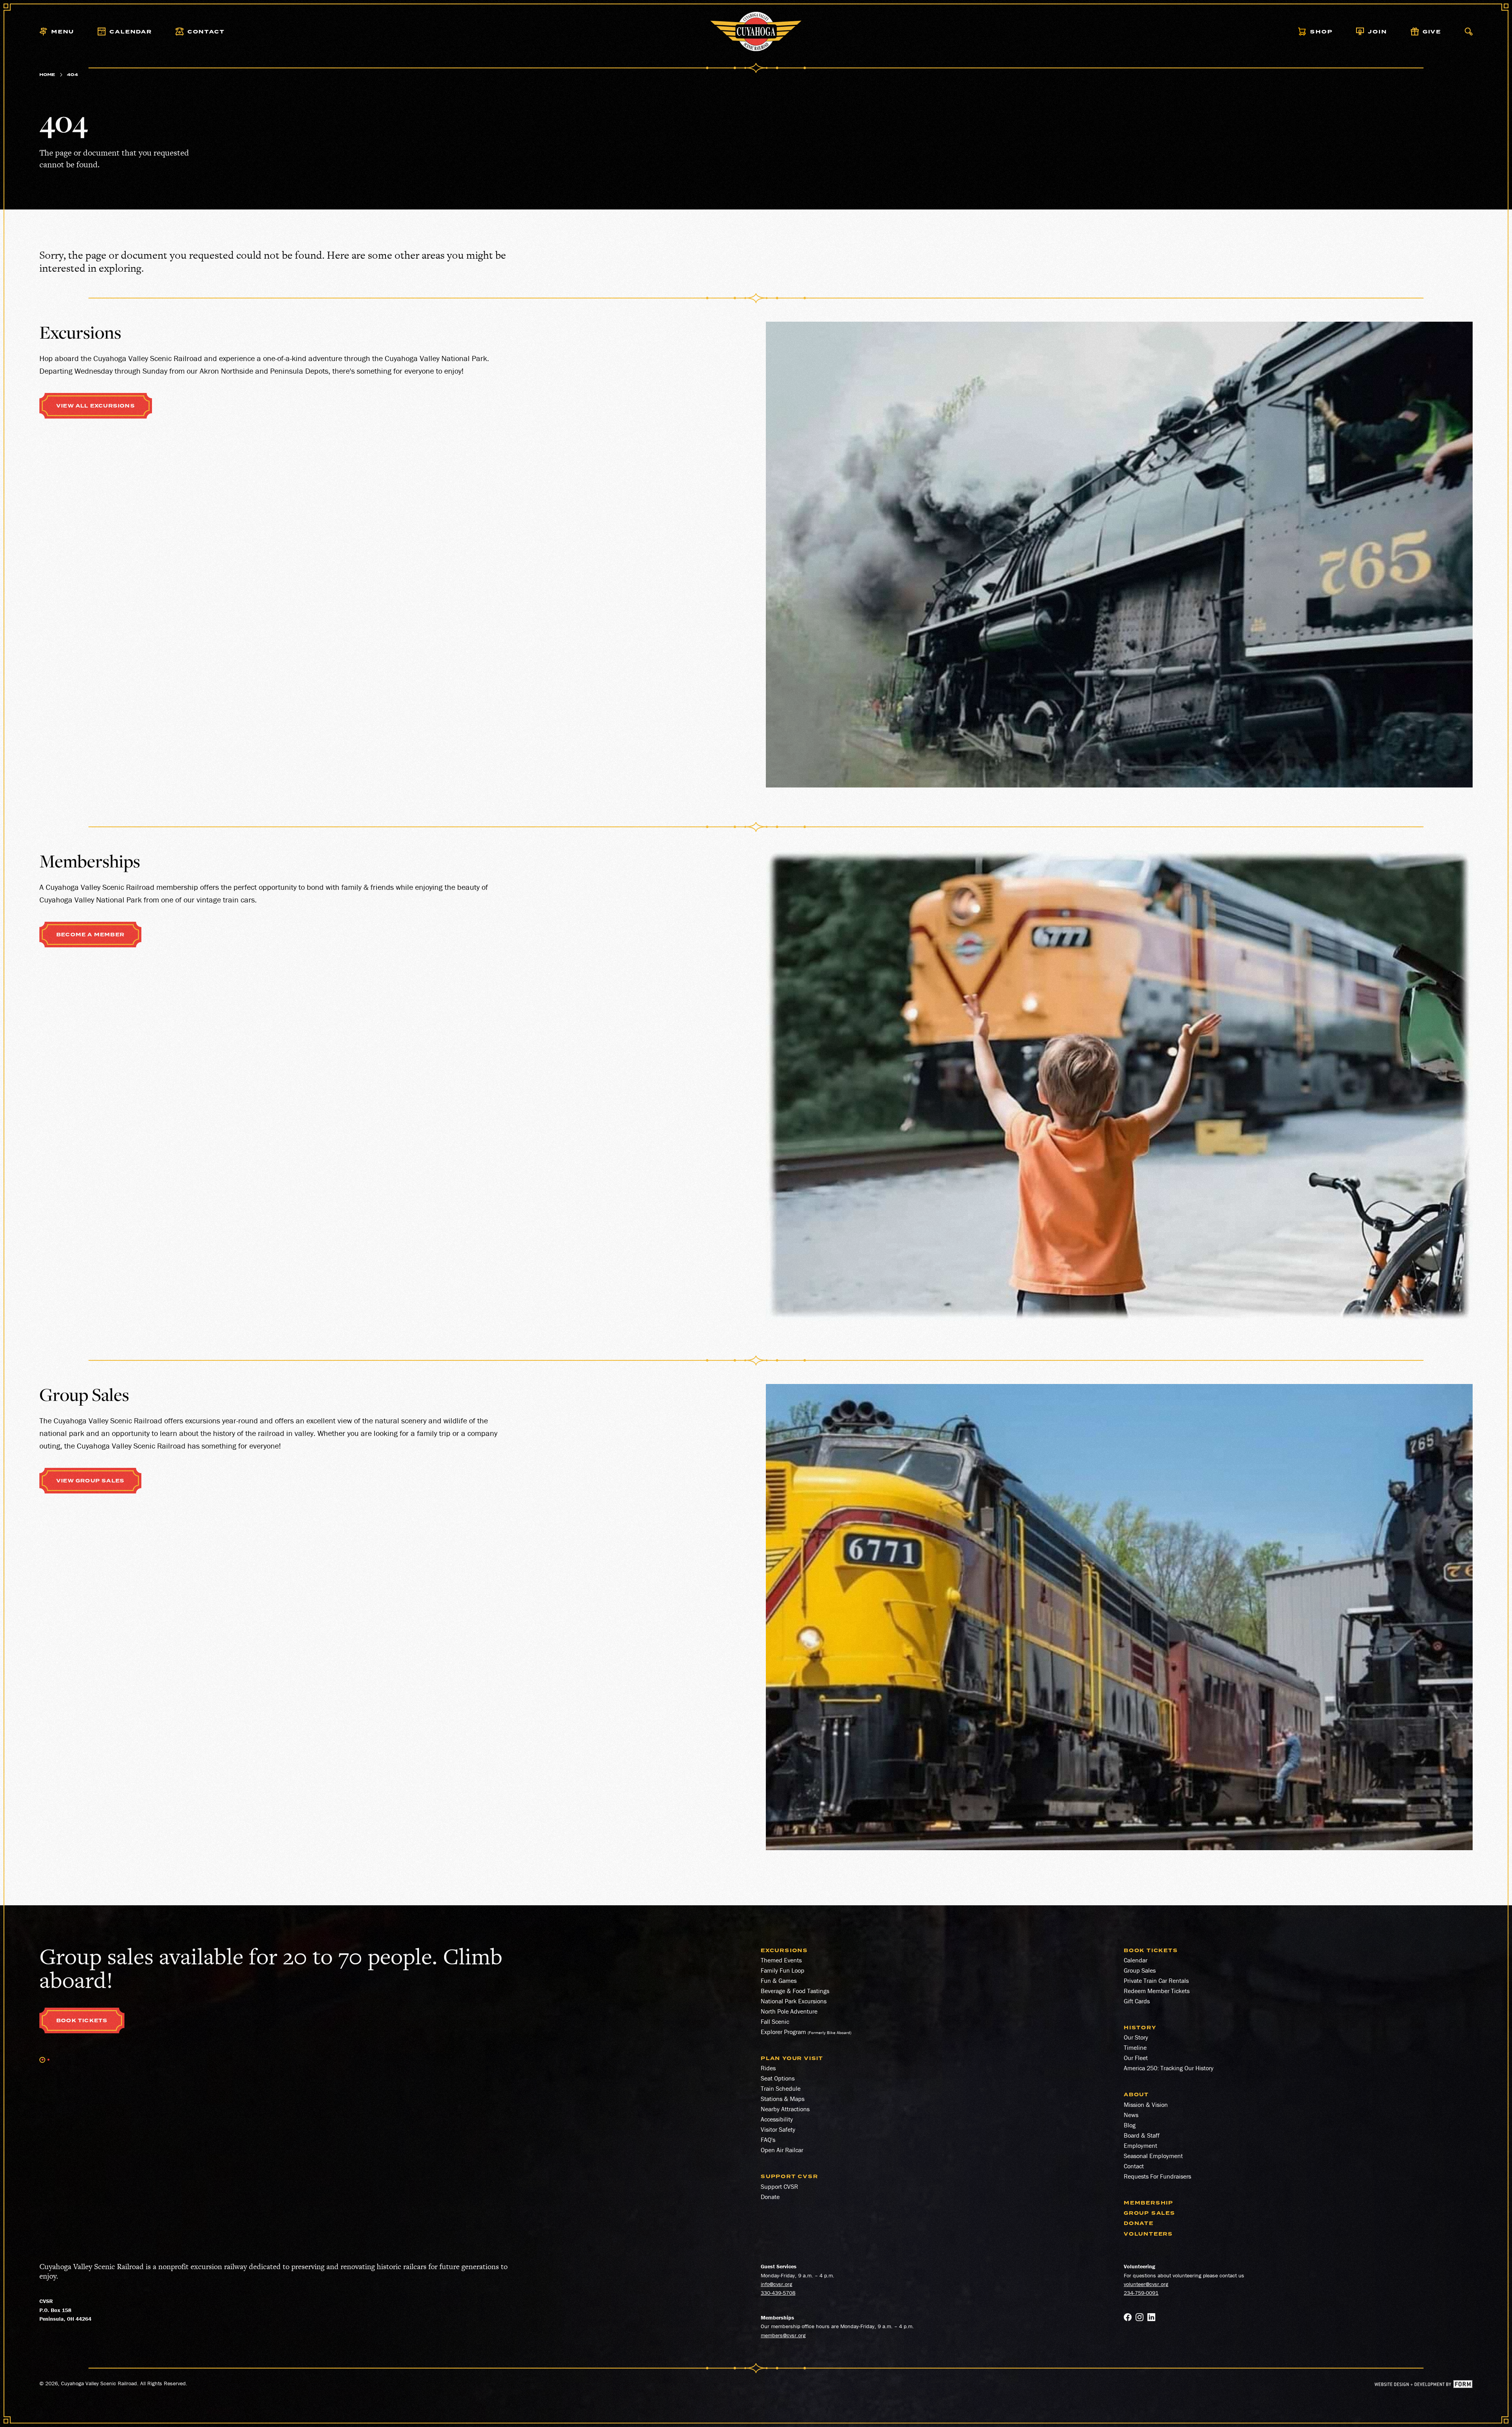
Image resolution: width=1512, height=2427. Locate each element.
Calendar (1136, 1960)
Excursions (784, 1951)
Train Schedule (781, 2088)
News (1131, 2115)
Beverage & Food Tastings (795, 1991)
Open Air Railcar (782, 2150)
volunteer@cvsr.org (1146, 2284)
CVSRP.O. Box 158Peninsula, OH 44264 (65, 2310)
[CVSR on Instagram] (1140, 2318)
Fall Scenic (775, 2021)
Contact (1134, 2166)
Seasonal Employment (1153, 2156)
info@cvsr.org (776, 2284)
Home (47, 75)
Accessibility (777, 2119)
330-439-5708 (778, 2293)
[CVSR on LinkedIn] (1151, 2318)
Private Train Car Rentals (1156, 1981)
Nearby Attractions (785, 2109)
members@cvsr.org (783, 2335)
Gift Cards (1137, 2001)
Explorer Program (783, 2032)
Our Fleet (1136, 2058)
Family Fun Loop (783, 1970)
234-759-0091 (1141, 2293)
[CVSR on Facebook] (1128, 2318)
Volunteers (1148, 2234)
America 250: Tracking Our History (1169, 2068)
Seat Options (778, 2078)
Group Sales (1140, 1970)
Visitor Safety (778, 2129)
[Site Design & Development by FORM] (1424, 2385)
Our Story (1136, 2037)
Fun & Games (779, 1981)
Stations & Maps (783, 2099)
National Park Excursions (794, 2001)
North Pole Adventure (789, 2011)
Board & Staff (1142, 2135)
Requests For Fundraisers (1157, 2176)
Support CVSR (779, 2186)
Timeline (1135, 2047)
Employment (1140, 2145)
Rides (768, 2068)
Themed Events (781, 1960)
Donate (770, 2197)
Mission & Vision (1146, 2105)
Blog (1130, 2125)
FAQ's (768, 2140)
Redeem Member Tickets (1157, 1991)
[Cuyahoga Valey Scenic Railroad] (756, 31)
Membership (1149, 2203)
